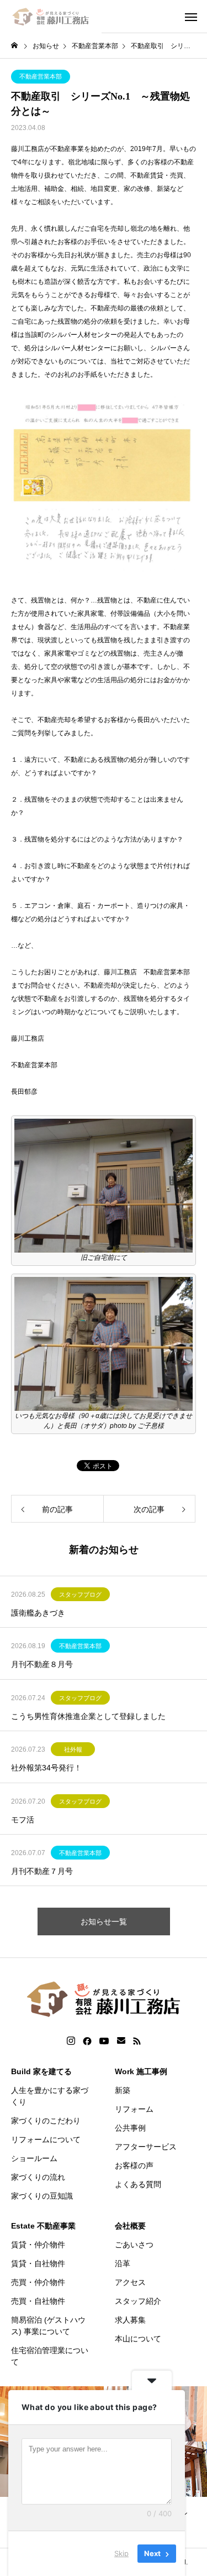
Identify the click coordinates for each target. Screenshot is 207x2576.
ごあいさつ (134, 2245)
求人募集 (130, 2320)
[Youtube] (104, 2041)
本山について (138, 2339)
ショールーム (34, 2158)
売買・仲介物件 (38, 2282)
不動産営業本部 (41, 76)
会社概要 (130, 2226)
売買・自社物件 (38, 2301)
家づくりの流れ (38, 2177)
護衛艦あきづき (38, 1613)
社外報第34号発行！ (46, 1768)
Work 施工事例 (141, 2071)
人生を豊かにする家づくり (50, 2096)
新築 (123, 2090)
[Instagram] (71, 2041)
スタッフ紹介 (138, 2301)
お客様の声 (134, 2165)
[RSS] (137, 2041)
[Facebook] (87, 2041)
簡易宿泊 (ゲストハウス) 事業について (48, 2326)
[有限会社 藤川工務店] (51, 17)
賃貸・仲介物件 (38, 2245)
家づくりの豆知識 (42, 2196)
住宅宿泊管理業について (50, 2356)
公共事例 (130, 2128)
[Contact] (121, 2041)
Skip (121, 2553)
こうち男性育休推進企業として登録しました (88, 1716)
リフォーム (134, 2109)
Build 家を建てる (41, 2071)
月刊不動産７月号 (42, 1871)
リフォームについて (46, 2139)
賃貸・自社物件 (38, 2263)
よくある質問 (138, 2184)
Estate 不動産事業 (43, 2226)
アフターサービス (146, 2147)
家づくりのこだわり (46, 2121)
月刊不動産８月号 (42, 1664)
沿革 (123, 2263)
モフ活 (23, 1820)
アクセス (130, 2282)
